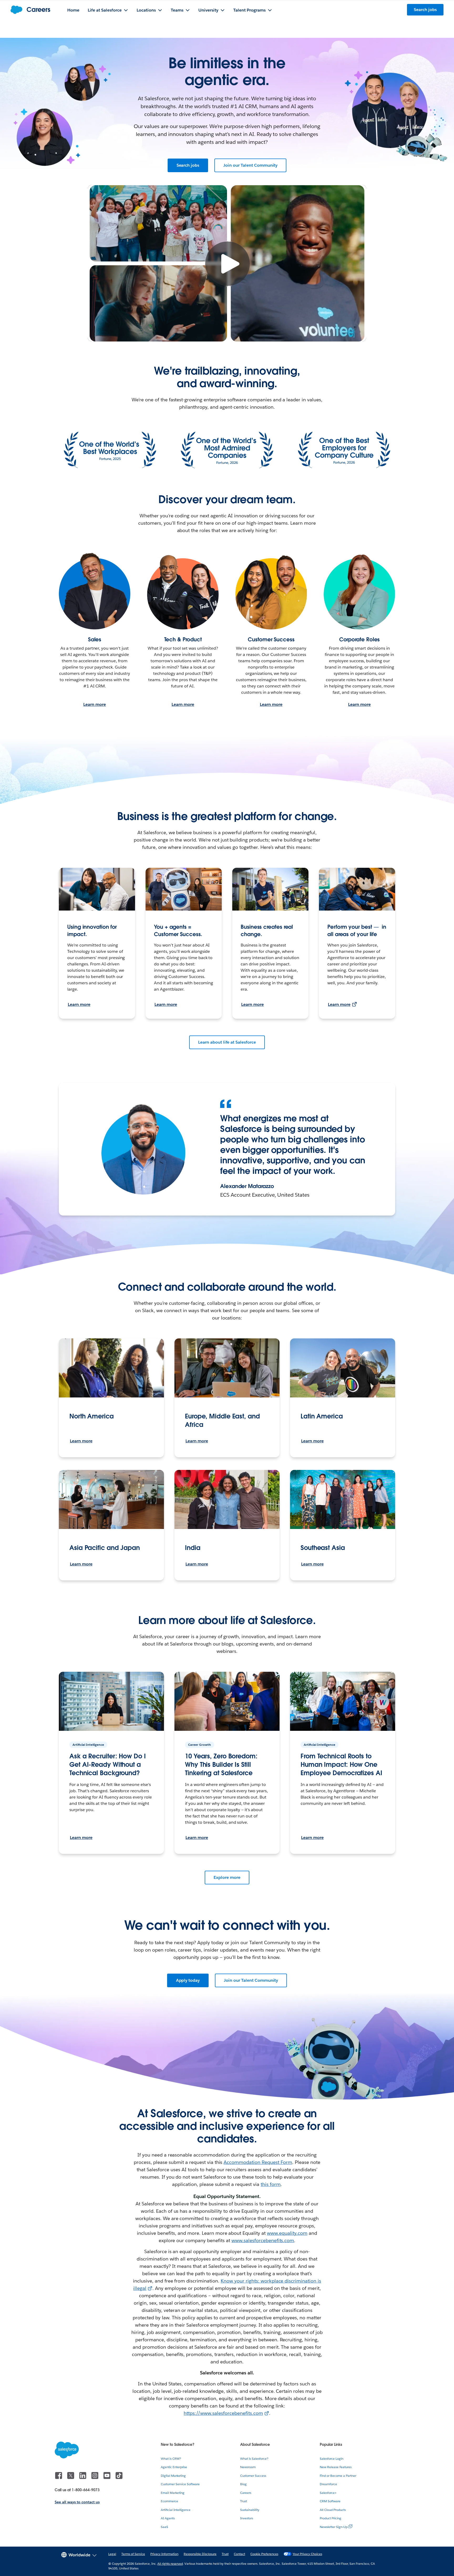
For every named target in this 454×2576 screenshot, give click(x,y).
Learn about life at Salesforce (227, 1042)
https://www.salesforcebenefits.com (223, 2413)
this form (271, 2184)
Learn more (95, 704)
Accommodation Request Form (258, 2162)
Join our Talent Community (250, 165)
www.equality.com (287, 2233)
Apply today (188, 1980)
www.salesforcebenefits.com (263, 2240)
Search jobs (188, 165)
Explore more (227, 1877)
